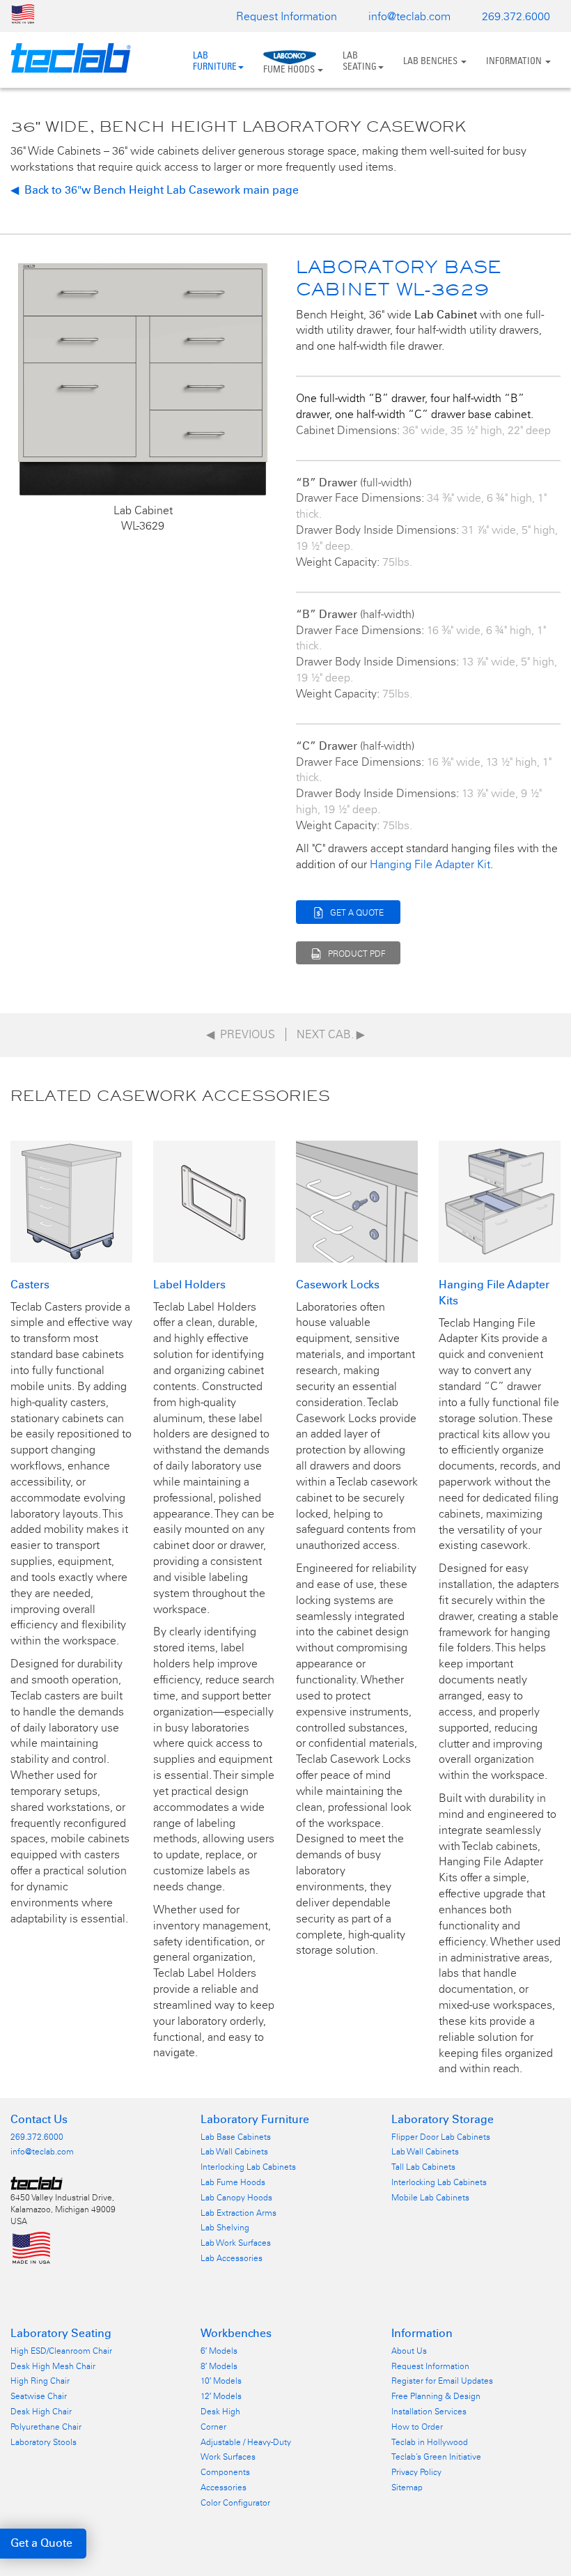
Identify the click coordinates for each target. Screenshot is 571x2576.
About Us (409, 2351)
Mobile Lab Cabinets (430, 2198)
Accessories (224, 2488)
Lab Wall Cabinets (234, 2152)
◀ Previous (241, 1034)
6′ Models (219, 2351)
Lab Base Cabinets (236, 2137)
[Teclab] (65, 58)
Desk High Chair (41, 2412)
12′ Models (221, 2396)
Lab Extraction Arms (238, 2213)
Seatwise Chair (39, 2396)
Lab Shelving (225, 2228)
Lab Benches (431, 61)
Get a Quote (41, 2543)
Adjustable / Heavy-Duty (246, 2442)
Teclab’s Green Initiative (436, 2457)
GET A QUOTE (357, 913)
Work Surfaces (228, 2457)
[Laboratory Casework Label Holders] (214, 1200)
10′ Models (221, 2381)
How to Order (417, 2427)
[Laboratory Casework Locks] (357, 1200)
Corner (213, 2427)
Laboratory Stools (44, 2442)
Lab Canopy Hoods (236, 2198)
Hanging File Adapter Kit (430, 864)
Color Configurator (235, 2503)
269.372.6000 (516, 16)
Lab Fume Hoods (233, 2182)
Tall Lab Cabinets (423, 2167)
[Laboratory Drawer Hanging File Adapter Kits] (500, 1200)
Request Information (287, 16)
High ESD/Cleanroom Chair (61, 2351)
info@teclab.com (409, 16)
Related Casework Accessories (170, 1095)
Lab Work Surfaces (236, 2243)
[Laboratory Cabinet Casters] (71, 1200)
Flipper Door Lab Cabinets (441, 2137)
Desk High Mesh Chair (53, 2366)
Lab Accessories (232, 2258)
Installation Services (429, 2412)
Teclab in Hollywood (430, 2442)
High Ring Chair (40, 2381)
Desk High (220, 2412)
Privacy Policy (416, 2472)
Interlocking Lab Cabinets (248, 2167)
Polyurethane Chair (46, 2427)
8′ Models (219, 2366)
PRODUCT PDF (357, 954)
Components (225, 2472)
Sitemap (407, 2488)
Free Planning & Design (436, 2396)
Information (515, 61)
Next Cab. (331, 1034)
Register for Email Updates (442, 2381)
